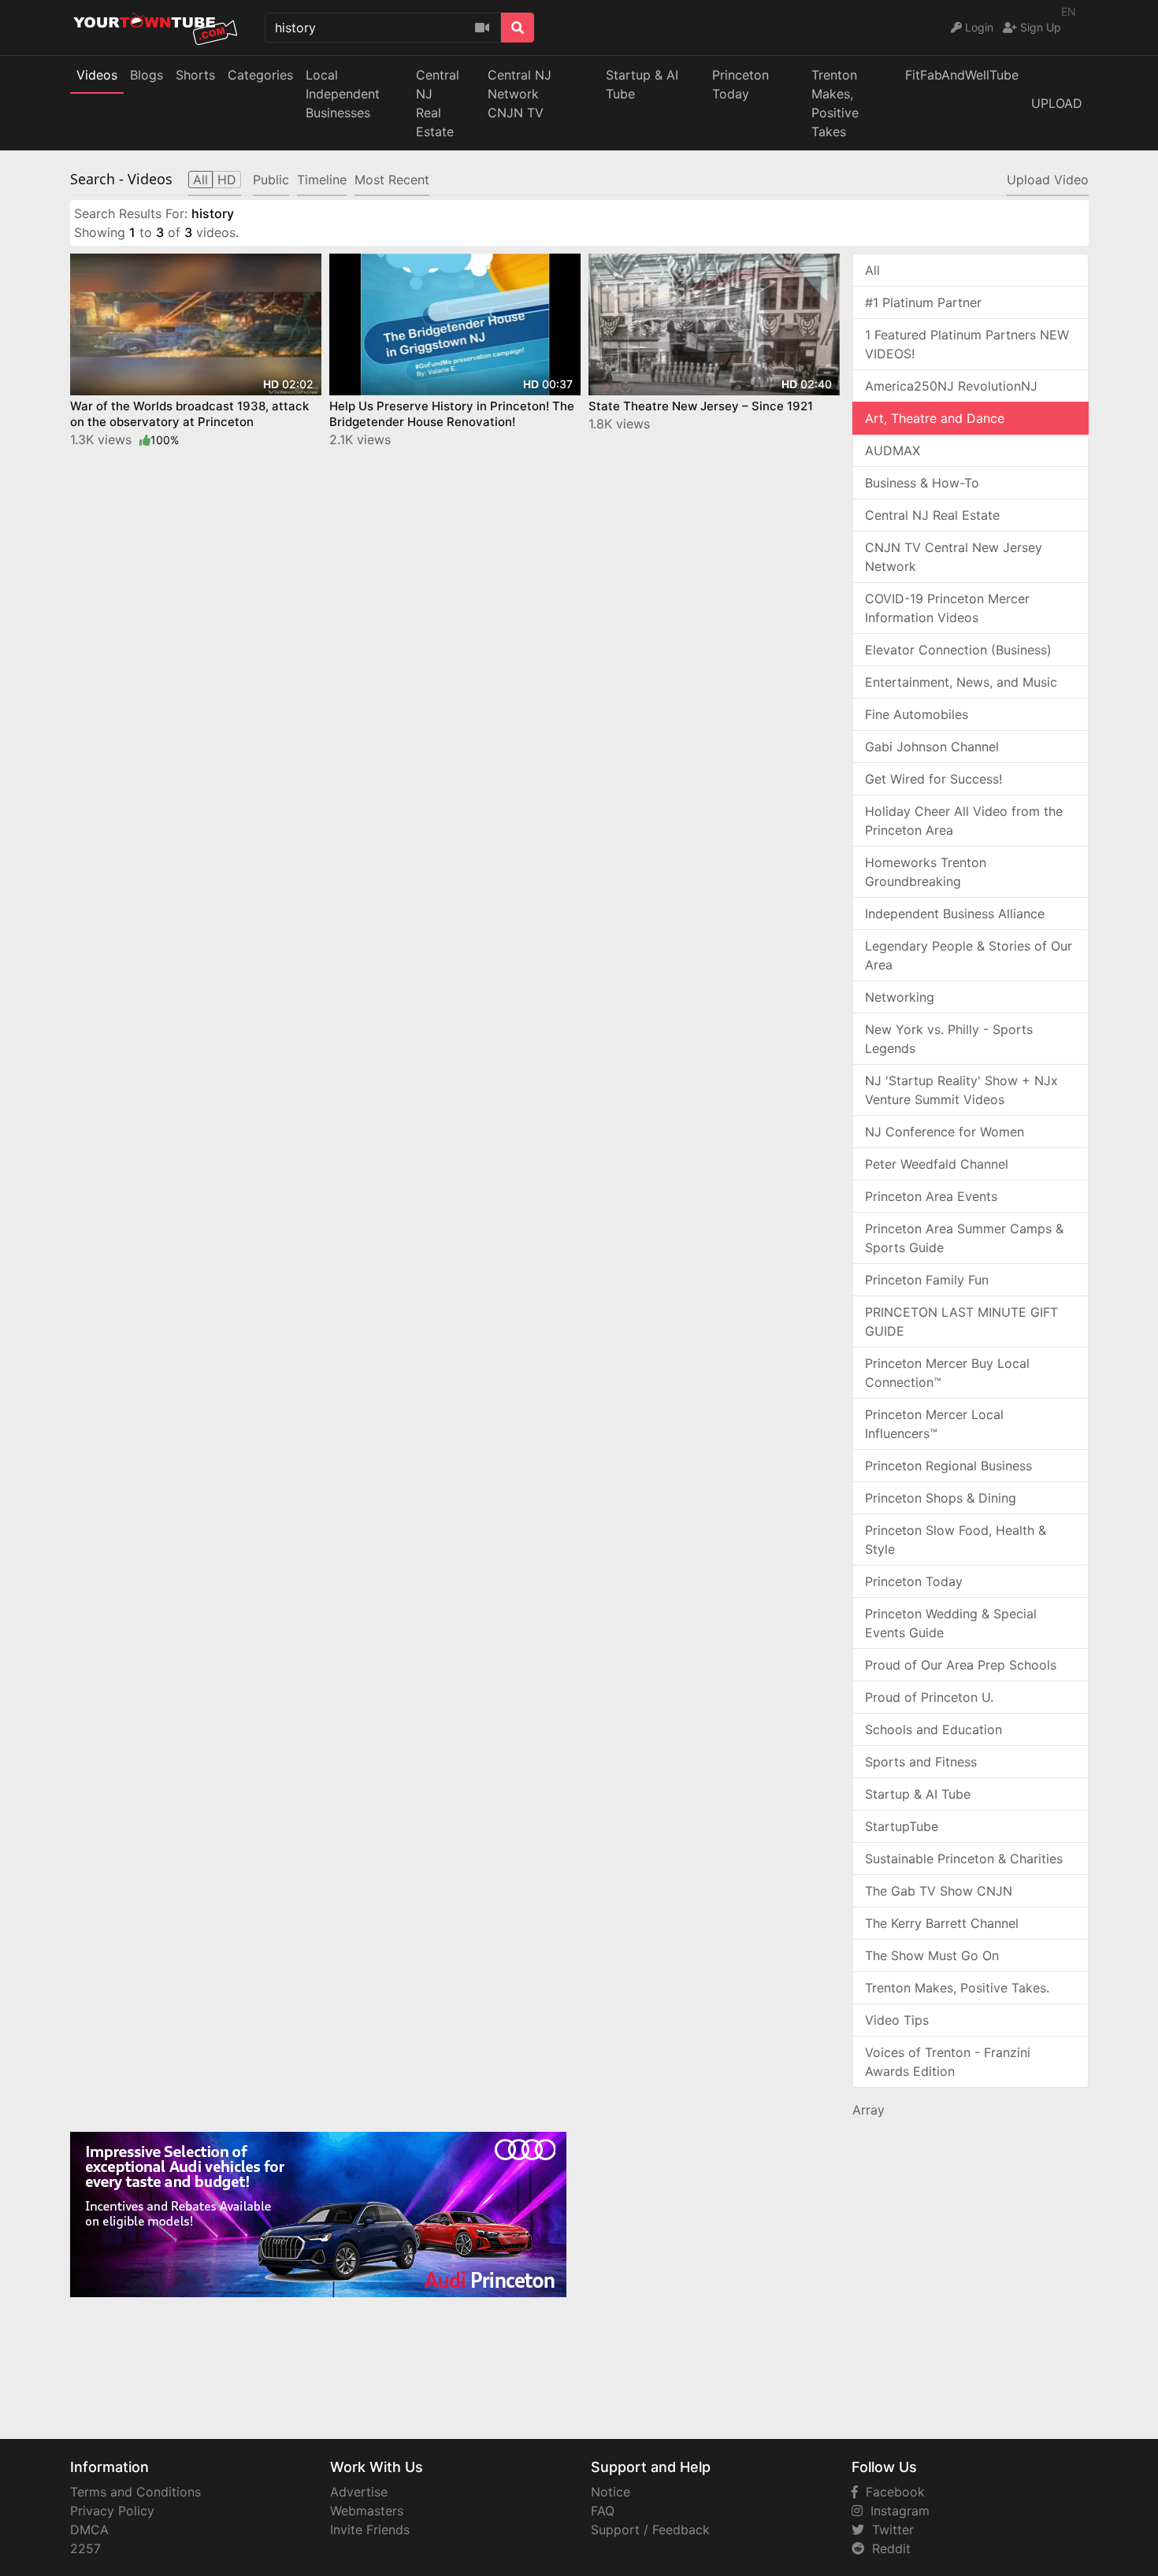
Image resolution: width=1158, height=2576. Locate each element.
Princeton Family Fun (927, 1280)
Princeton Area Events (931, 1196)
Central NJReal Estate (438, 103)
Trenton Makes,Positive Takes (835, 103)
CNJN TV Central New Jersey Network (954, 557)
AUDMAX (893, 450)
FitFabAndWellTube (962, 75)
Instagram (896, 2511)
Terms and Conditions (135, 2492)
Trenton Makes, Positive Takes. (957, 1988)
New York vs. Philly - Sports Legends (949, 1039)
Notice (611, 2492)
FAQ (603, 2511)
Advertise (359, 2492)
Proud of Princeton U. (929, 1697)
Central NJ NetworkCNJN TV (520, 94)
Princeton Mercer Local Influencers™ (934, 1424)
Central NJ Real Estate (932, 515)
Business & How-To (922, 483)
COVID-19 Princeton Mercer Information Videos (947, 608)
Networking (900, 997)
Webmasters (367, 2511)
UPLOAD (1057, 103)
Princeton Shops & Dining (941, 1498)
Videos (97, 75)
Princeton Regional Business (948, 1466)
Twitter (889, 2530)
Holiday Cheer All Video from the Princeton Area (964, 821)
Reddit (887, 2548)
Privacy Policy (112, 2511)
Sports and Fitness (921, 1762)
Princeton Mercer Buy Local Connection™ (947, 1373)
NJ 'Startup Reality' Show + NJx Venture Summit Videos (961, 1090)
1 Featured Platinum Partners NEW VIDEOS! (967, 344)
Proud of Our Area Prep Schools (961, 1665)
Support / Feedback (650, 2530)
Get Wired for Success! (933, 779)
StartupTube (902, 1826)
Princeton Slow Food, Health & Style (956, 1540)
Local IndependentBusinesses (343, 94)
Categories (260, 75)
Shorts (195, 75)
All (872, 270)
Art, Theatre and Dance (935, 418)
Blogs (147, 75)
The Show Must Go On (932, 1955)
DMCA (89, 2530)
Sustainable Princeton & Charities (964, 1859)
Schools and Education (933, 1729)
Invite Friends (370, 2530)
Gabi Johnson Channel (932, 747)
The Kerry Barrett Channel (942, 1923)
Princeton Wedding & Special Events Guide (951, 1623)
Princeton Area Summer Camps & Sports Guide (964, 1238)
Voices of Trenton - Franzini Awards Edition (948, 2062)
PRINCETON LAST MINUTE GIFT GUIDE (961, 1321)
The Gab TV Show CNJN (939, 1891)
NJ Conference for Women (945, 1132)
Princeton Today (740, 84)
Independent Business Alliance (955, 914)
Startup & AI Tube (642, 84)
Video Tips (897, 2020)
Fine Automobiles (917, 714)
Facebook (891, 2492)
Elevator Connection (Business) (958, 650)
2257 (85, 2548)
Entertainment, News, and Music (961, 682)
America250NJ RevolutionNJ (951, 386)
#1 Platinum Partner (923, 302)
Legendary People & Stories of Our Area (969, 955)
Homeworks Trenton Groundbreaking (926, 872)
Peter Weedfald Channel (937, 1164)
